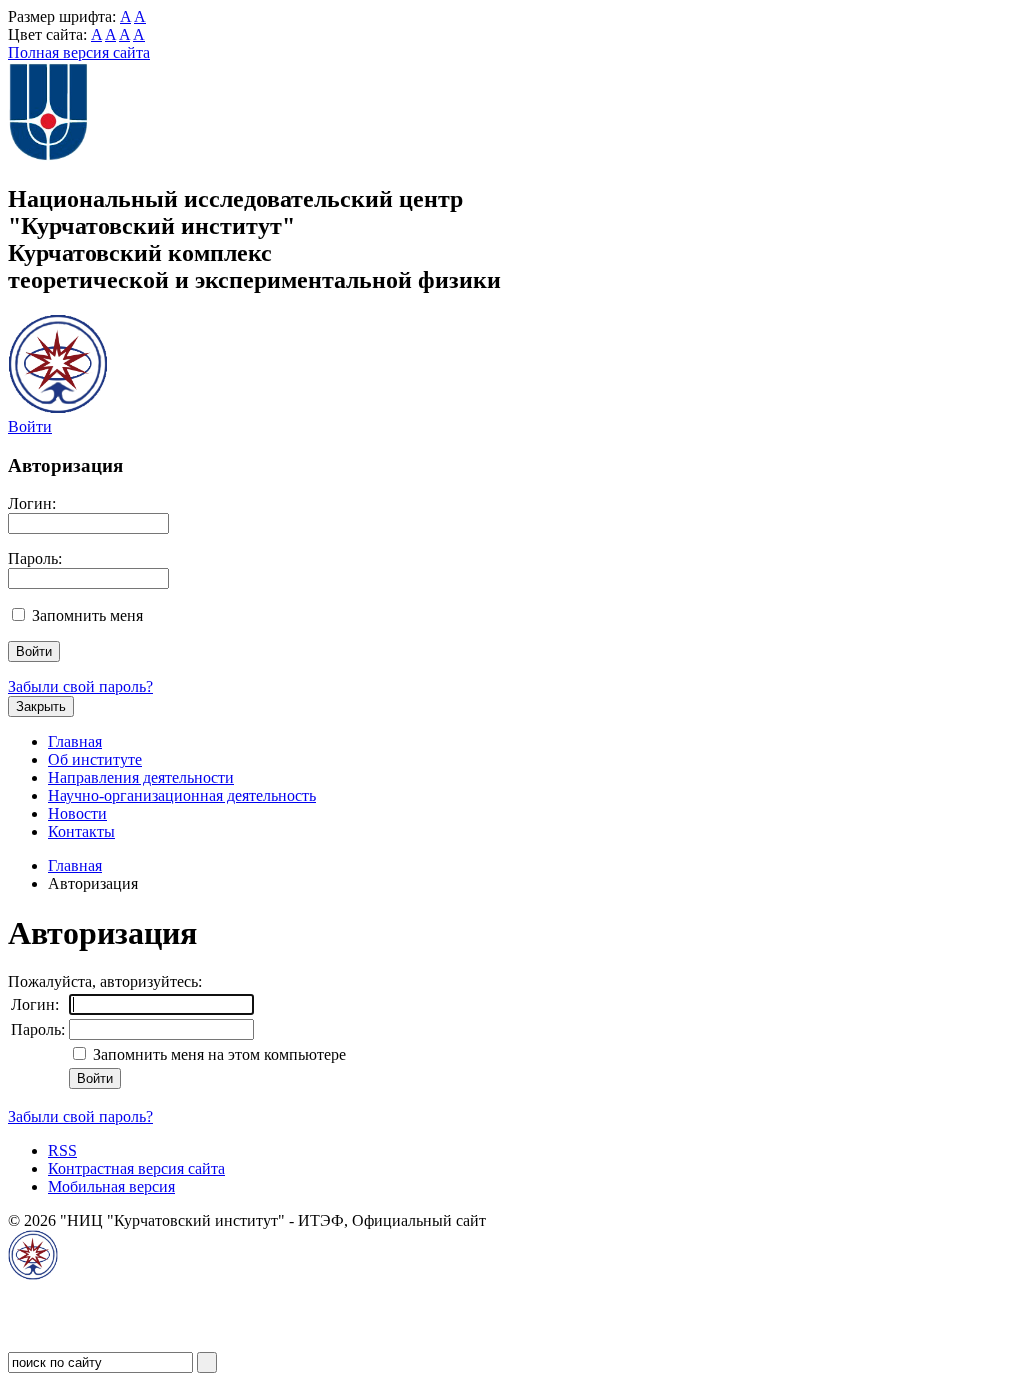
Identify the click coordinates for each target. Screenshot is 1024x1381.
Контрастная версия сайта (136, 1168)
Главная (75, 741)
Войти (30, 426)
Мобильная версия (111, 1186)
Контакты (81, 831)
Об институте (95, 759)
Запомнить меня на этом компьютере (217, 1054)
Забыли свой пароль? (80, 686)
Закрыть (41, 706)
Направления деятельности (141, 777)
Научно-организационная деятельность (182, 795)
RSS (62, 1150)
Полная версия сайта (79, 52)
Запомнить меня (87, 615)
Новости (77, 813)
